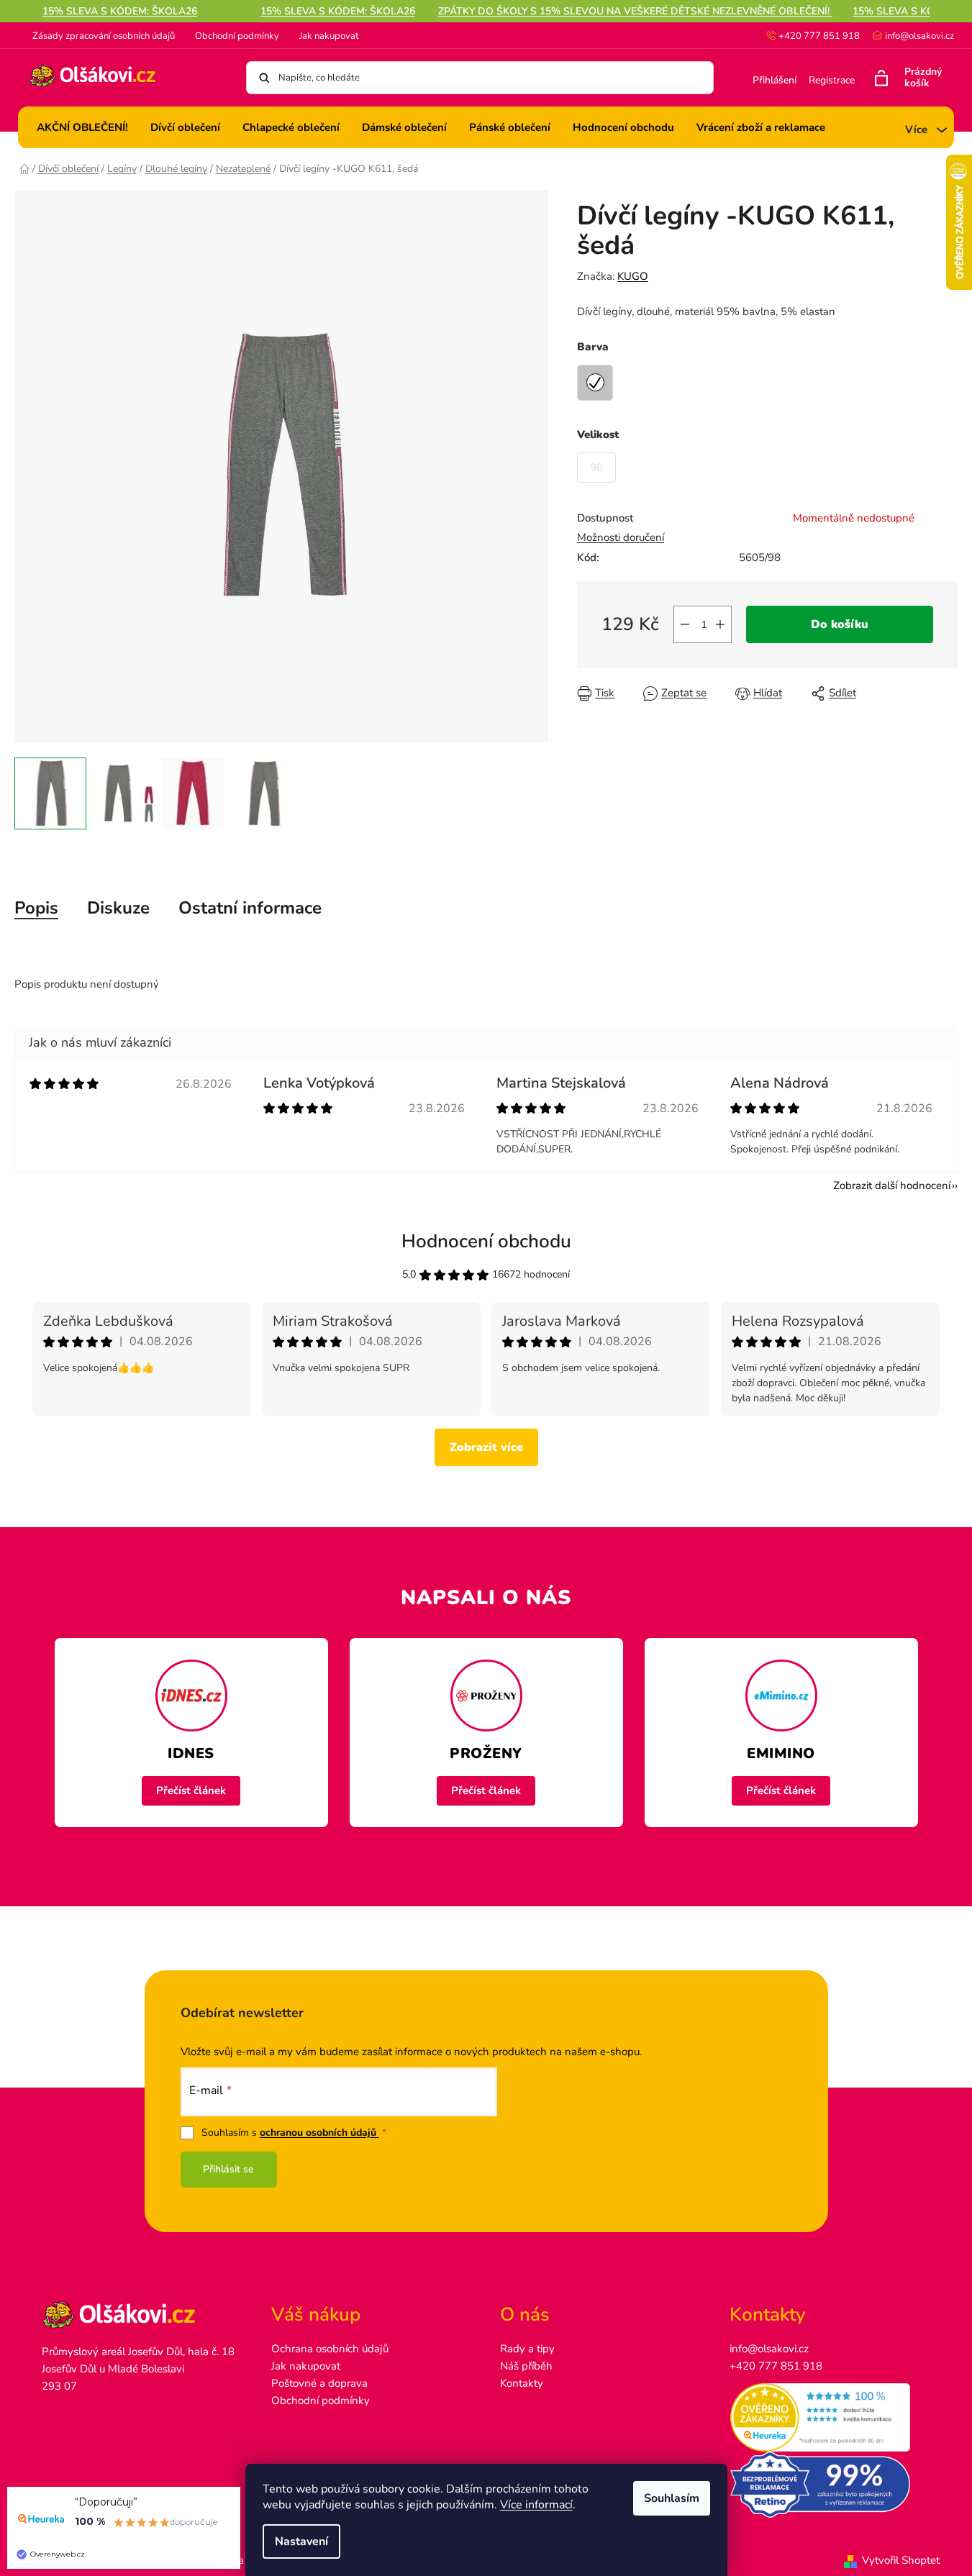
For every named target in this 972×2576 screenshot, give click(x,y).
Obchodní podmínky (237, 36)
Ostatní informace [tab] (250, 908)
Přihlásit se (228, 2169)
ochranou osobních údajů (319, 2133)
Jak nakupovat (329, 36)
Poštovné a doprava (319, 2383)
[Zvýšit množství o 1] (720, 624)
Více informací (536, 2505)
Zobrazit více (486, 1447)
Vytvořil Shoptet (901, 2560)
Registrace (832, 80)
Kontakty (522, 2383)
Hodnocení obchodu (486, 1241)
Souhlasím (672, 2498)
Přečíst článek (191, 1790)
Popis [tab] (36, 908)
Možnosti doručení (621, 537)
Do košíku (840, 624)
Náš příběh (526, 2366)
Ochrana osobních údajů (330, 2349)
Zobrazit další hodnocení (892, 1185)
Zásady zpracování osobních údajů (104, 36)
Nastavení (301, 2541)
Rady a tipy (527, 2349)
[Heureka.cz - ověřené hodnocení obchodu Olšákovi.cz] (830, 2418)
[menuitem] (82, 127)
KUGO (633, 276)
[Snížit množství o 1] (685, 624)
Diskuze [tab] (118, 908)
